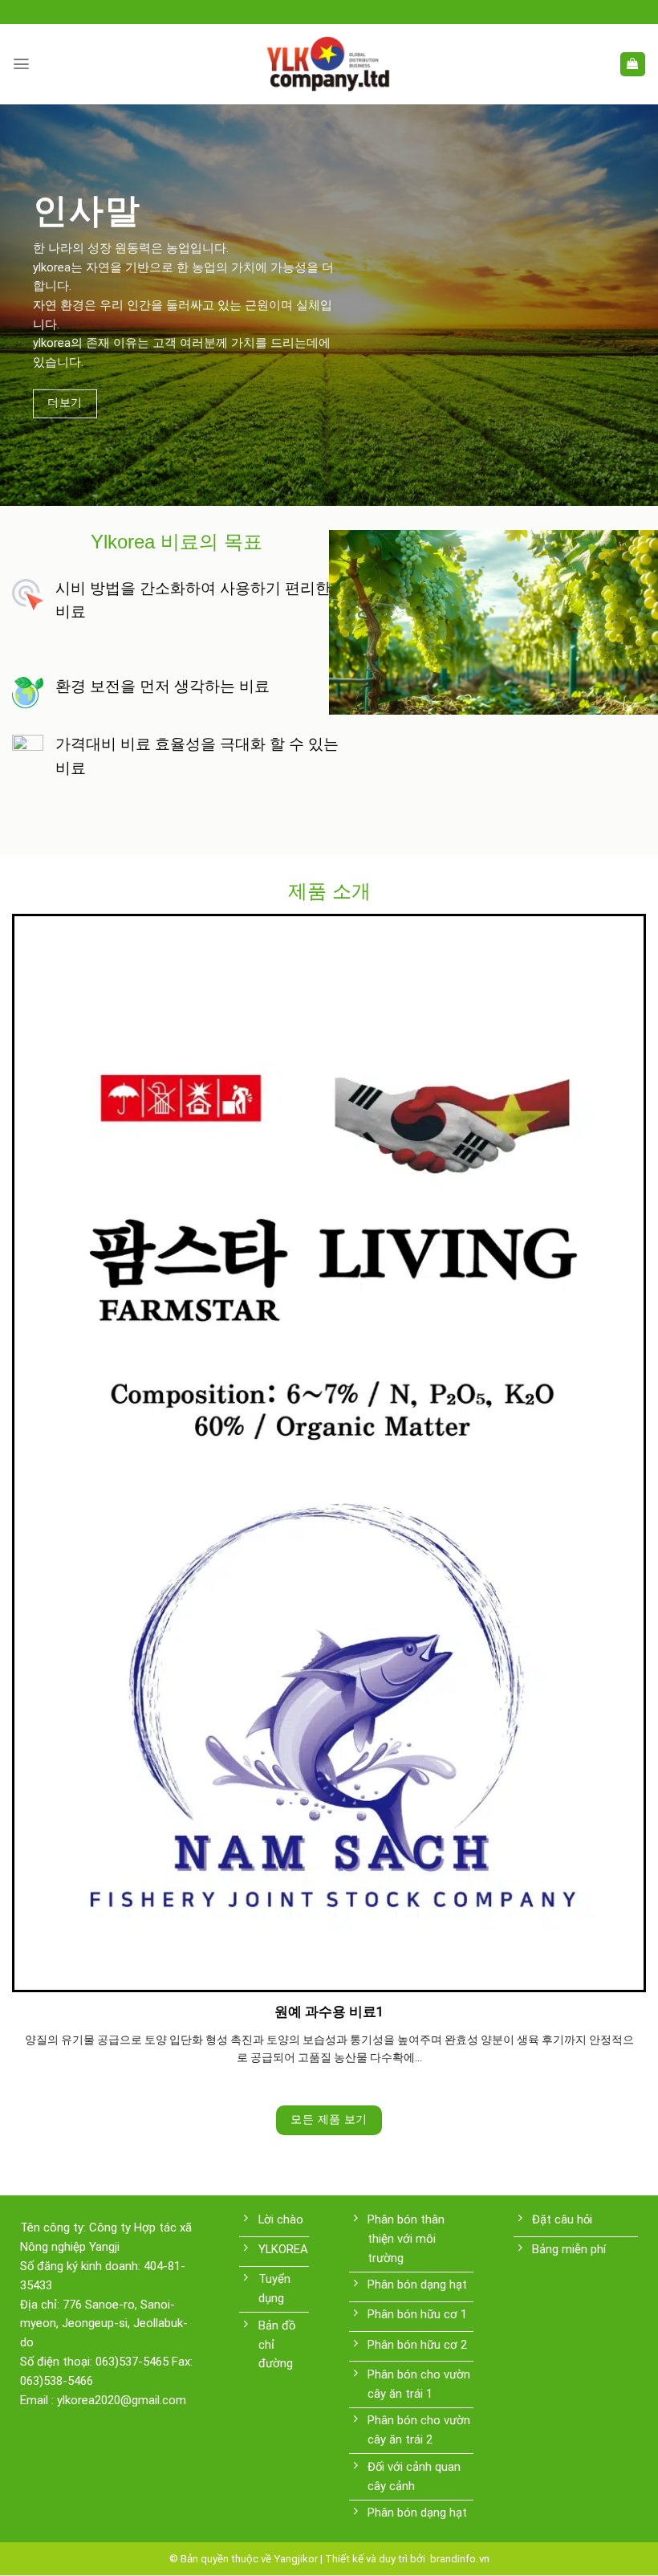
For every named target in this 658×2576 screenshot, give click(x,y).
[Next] (624, 1477)
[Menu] (21, 64)
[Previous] (34, 1477)
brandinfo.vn (459, 2559)
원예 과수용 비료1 (329, 2011)
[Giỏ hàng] (633, 65)
